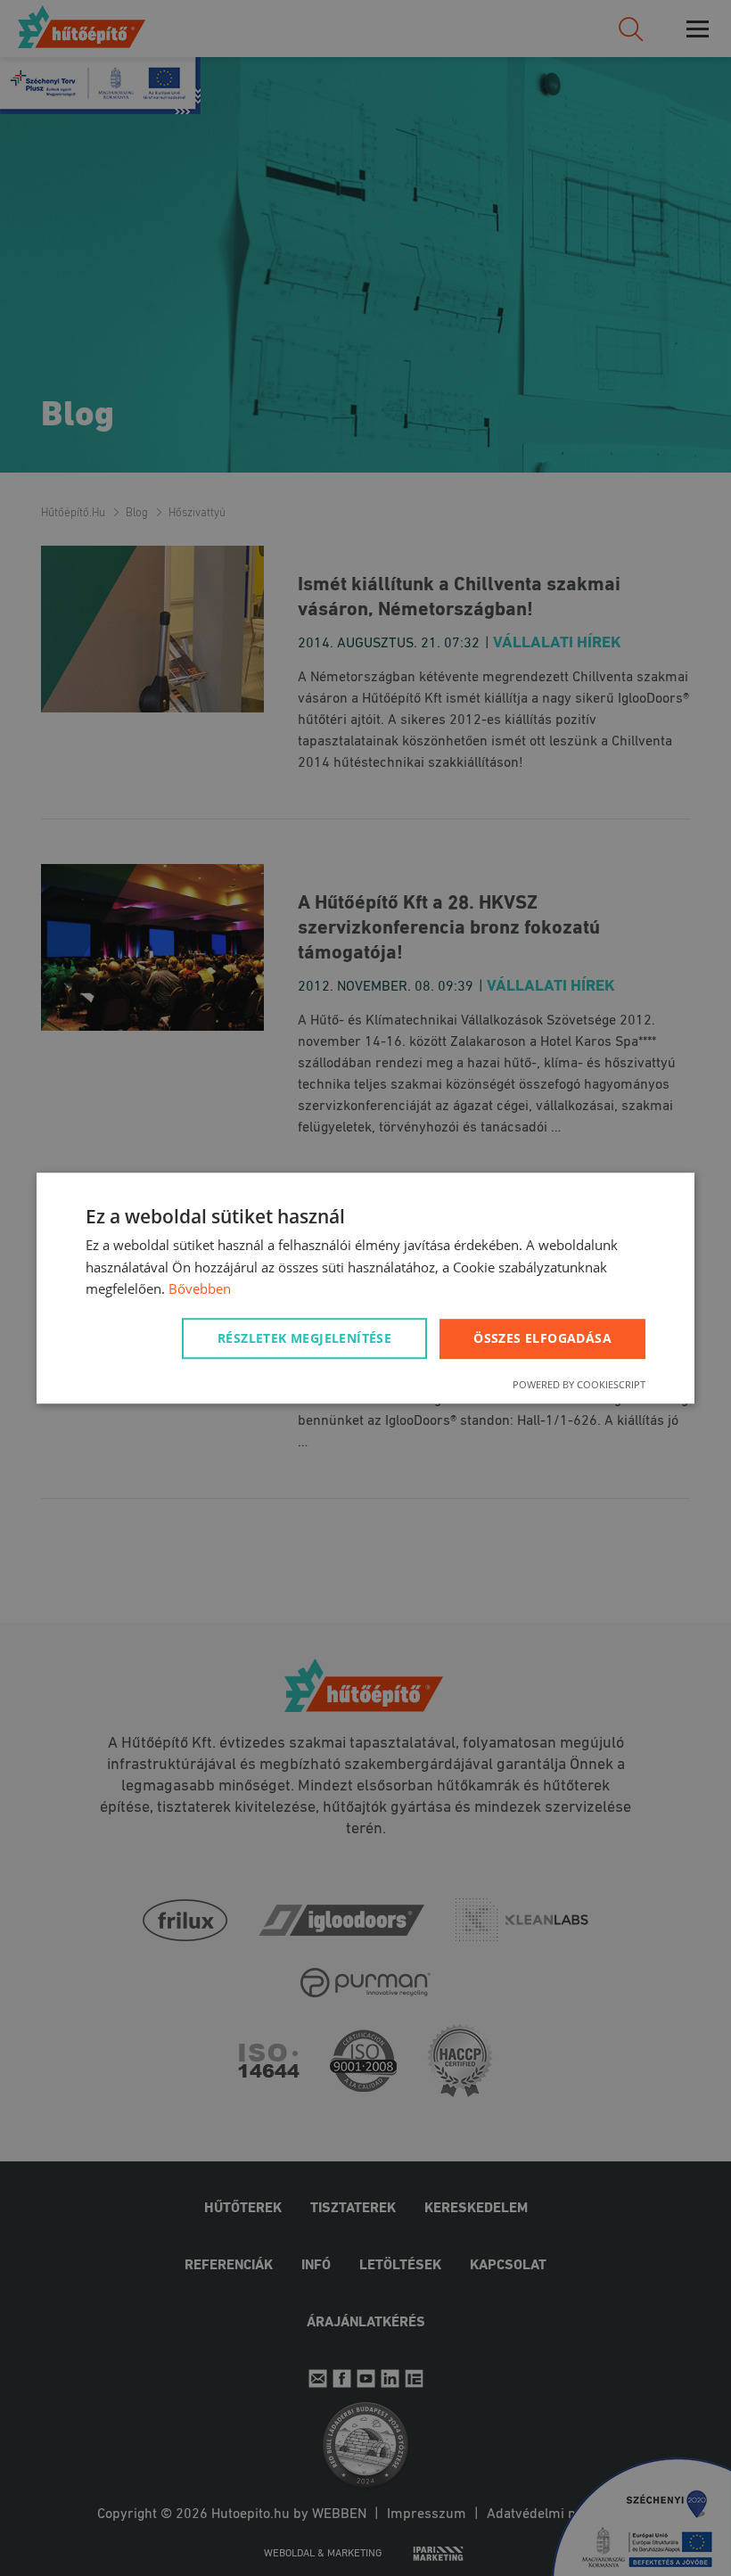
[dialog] (365, 1288)
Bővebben (200, 1289)
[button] (308, 1338)
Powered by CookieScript (579, 1384)
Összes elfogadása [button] (542, 1338)
